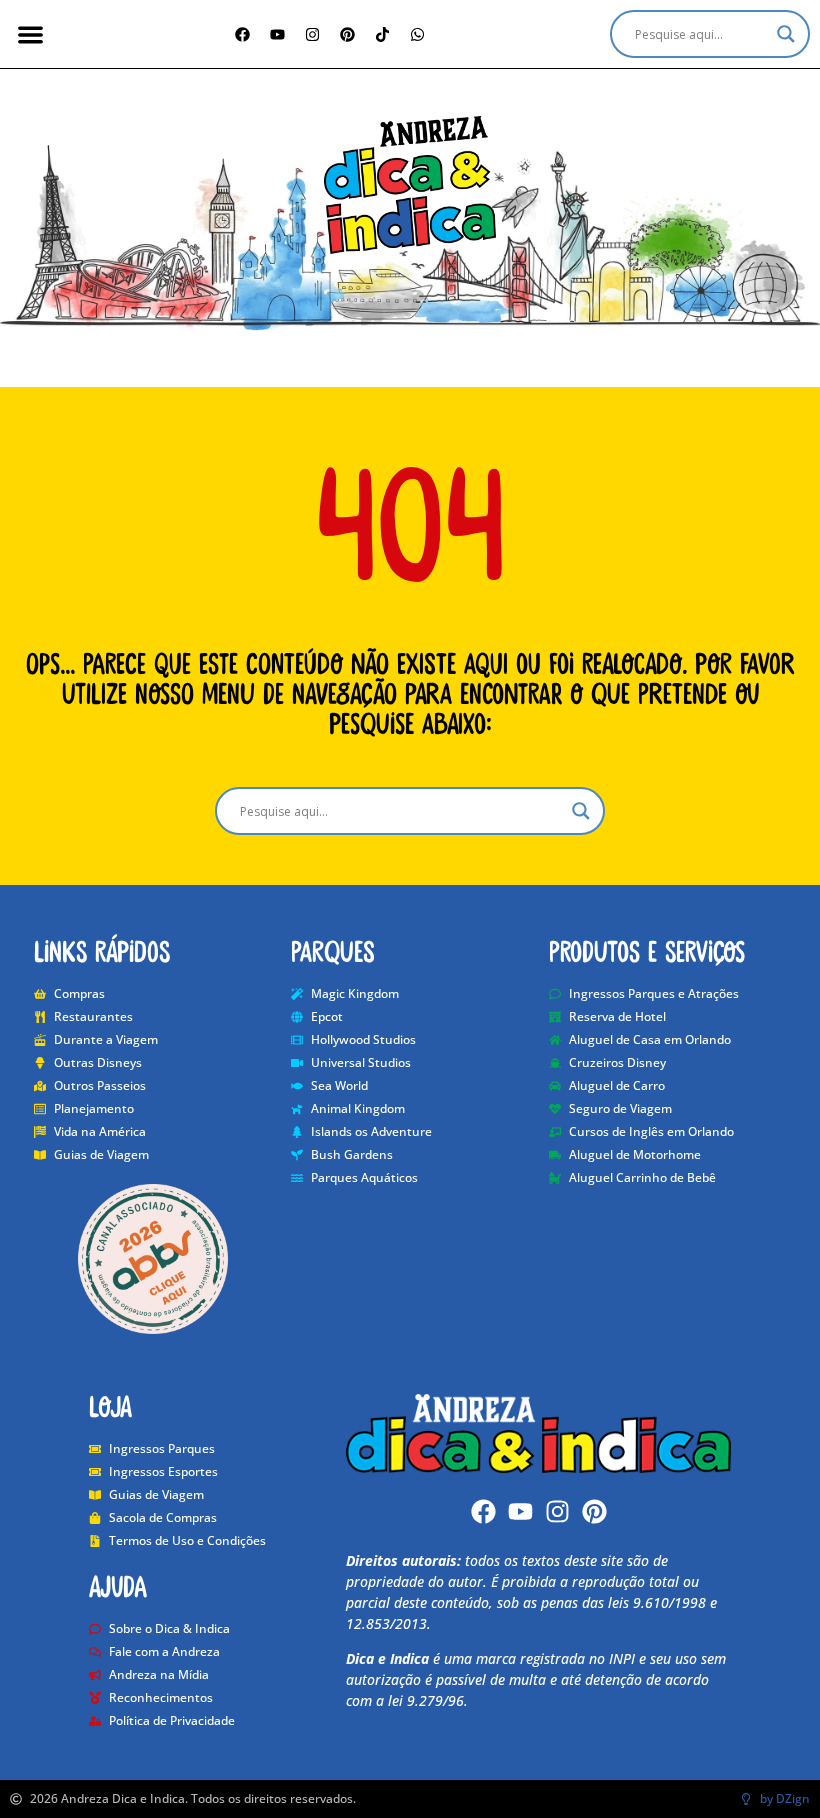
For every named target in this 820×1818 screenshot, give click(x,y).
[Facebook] (243, 34)
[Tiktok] (383, 34)
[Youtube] (520, 1511)
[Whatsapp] (418, 34)
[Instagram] (313, 34)
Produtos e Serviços (647, 950)
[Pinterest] (348, 34)
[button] (30, 34)
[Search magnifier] (786, 34)
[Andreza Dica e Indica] (410, 185)
